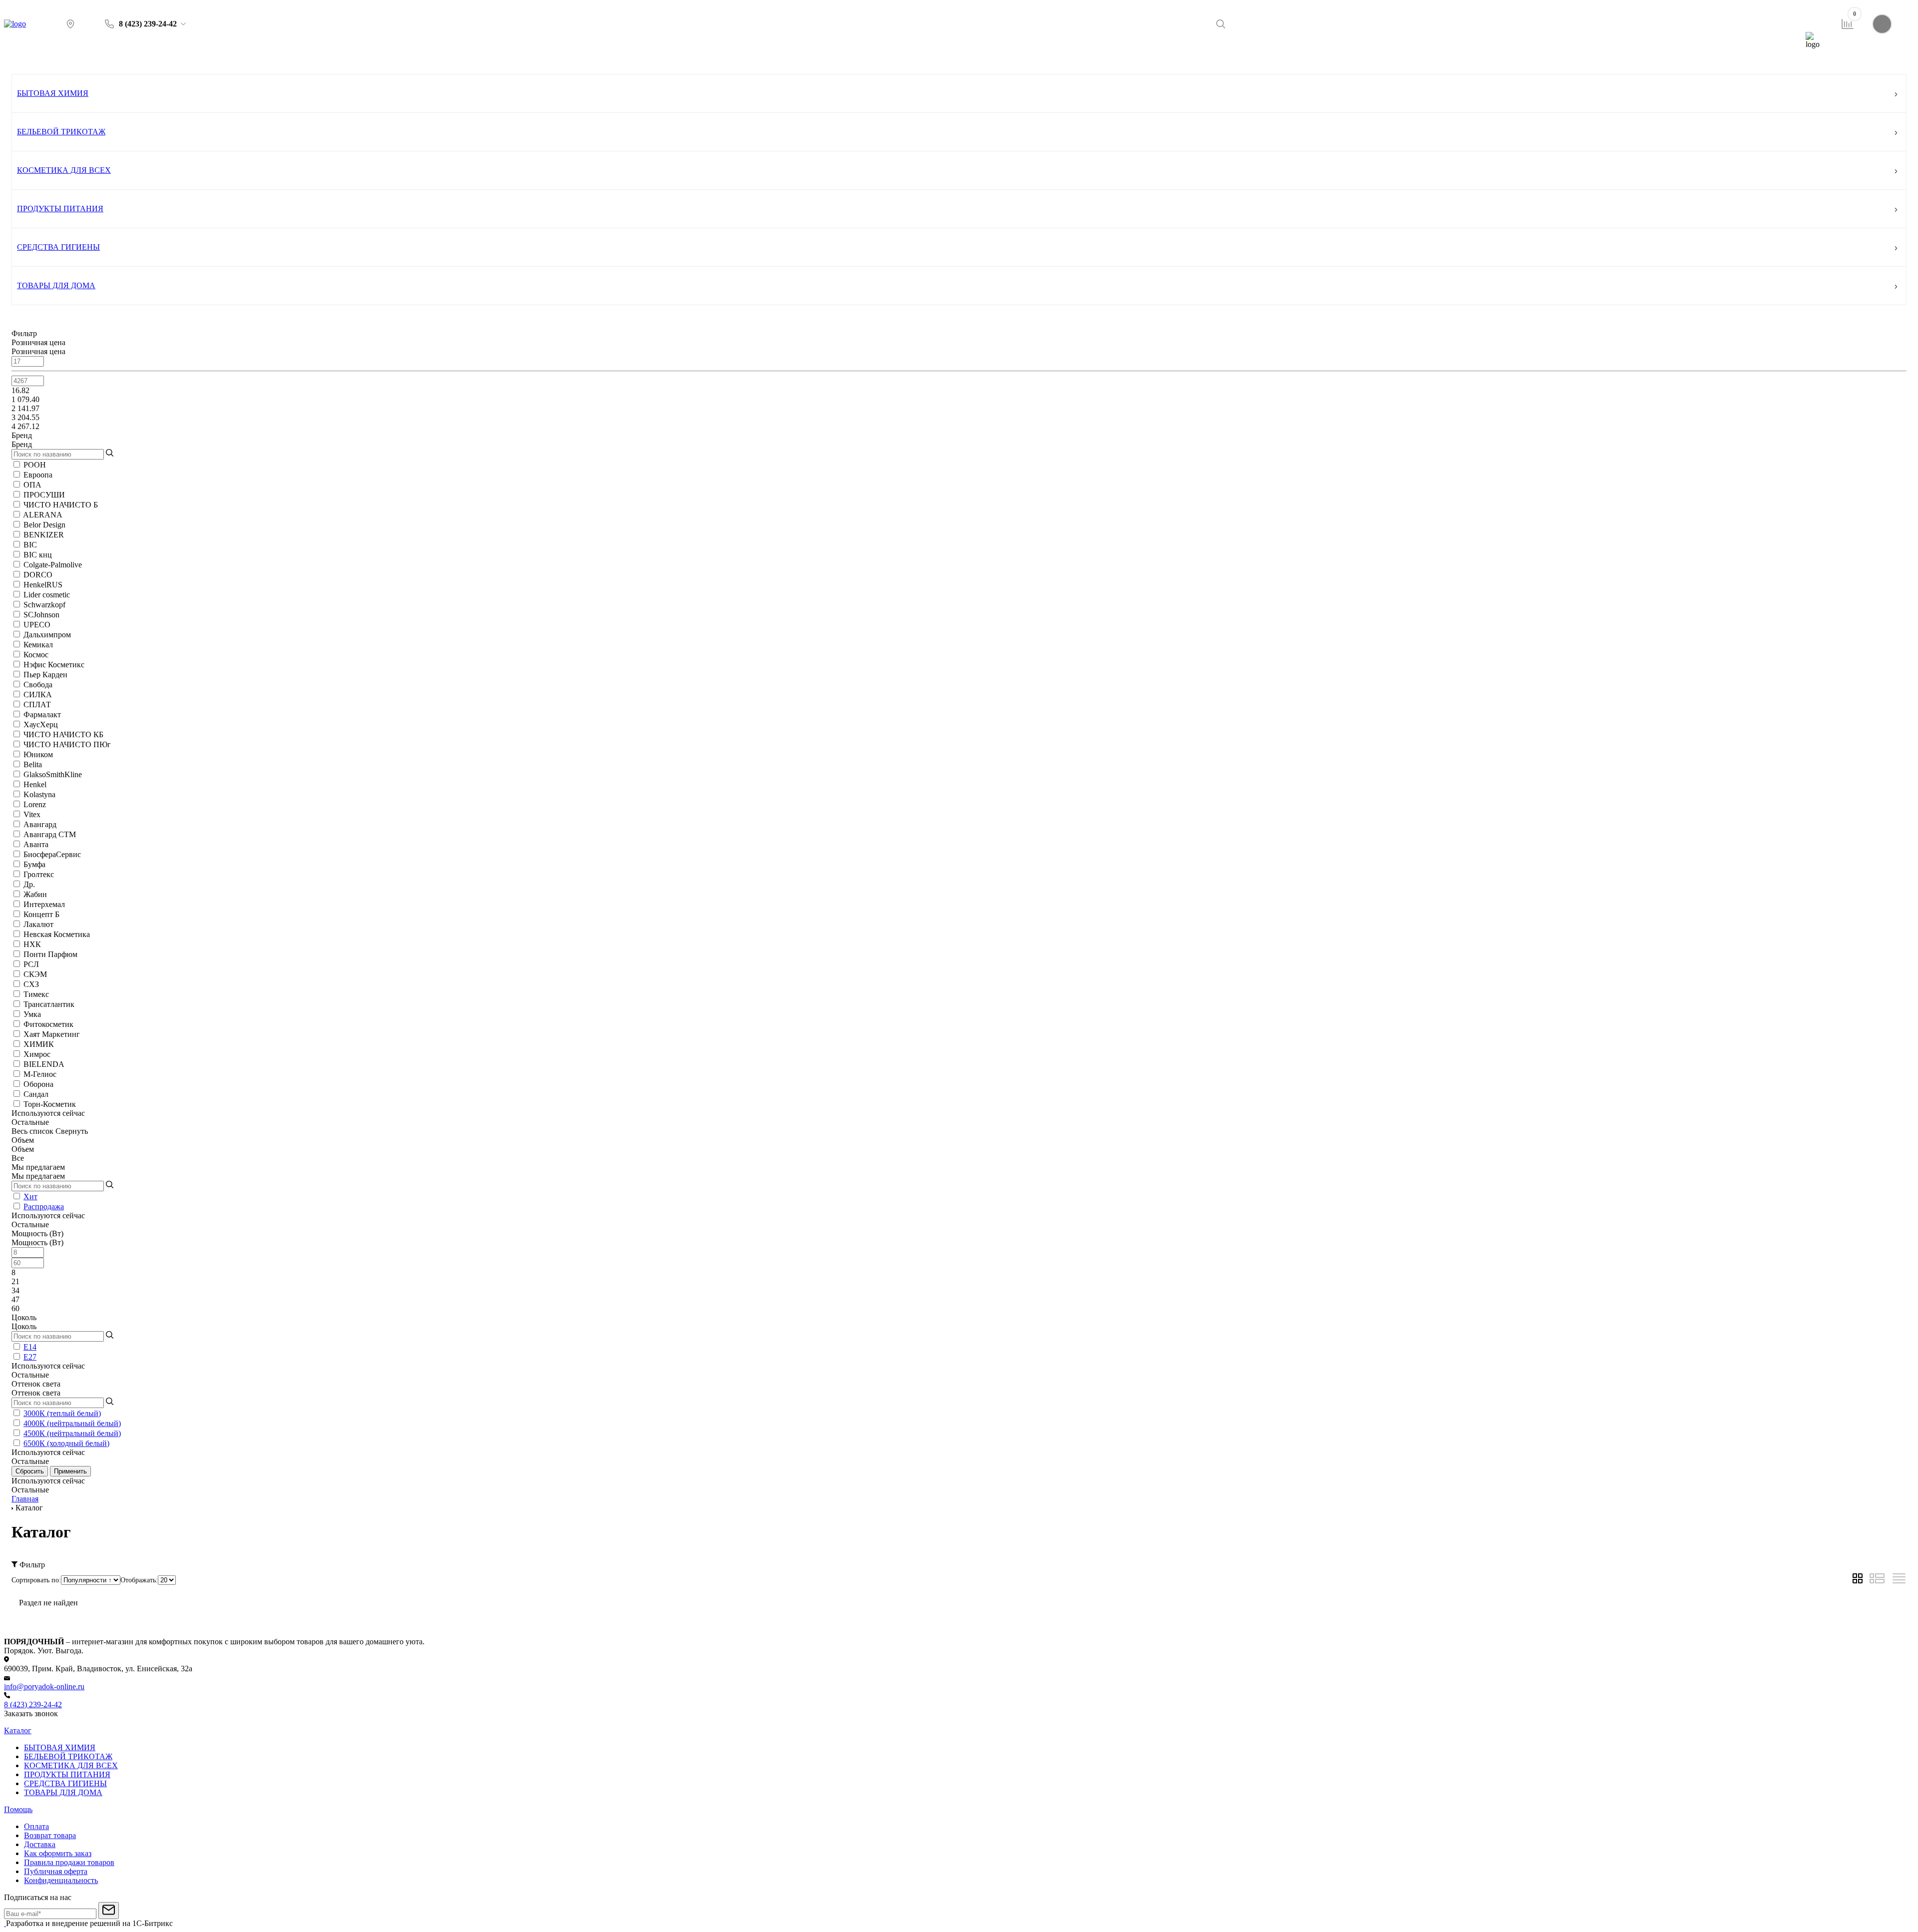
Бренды (635, 59)
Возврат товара (50, 1835)
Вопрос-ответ (1727, 59)
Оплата (36, 1826)
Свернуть (72, 1131)
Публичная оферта (56, 1871)
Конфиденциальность (61, 1880)
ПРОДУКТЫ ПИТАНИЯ (60, 209)
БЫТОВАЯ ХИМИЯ (53, 93)
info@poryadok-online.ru (44, 1687)
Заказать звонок (31, 1713)
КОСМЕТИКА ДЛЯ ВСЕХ (64, 170)
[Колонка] (1899, 1581)
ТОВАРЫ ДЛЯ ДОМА (56, 285)
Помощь (987, 59)
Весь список (33, 1131)
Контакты (1360, 59)
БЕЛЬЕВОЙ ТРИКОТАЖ (61, 132)
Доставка (40, 1844)
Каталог (59, 59)
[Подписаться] (109, 1911)
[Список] (1877, 1581)
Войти (1903, 24)
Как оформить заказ (58, 1853)
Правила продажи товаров (69, 1862)
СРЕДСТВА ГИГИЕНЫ (58, 247)
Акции (287, 59)
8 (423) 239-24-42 (33, 1704)
